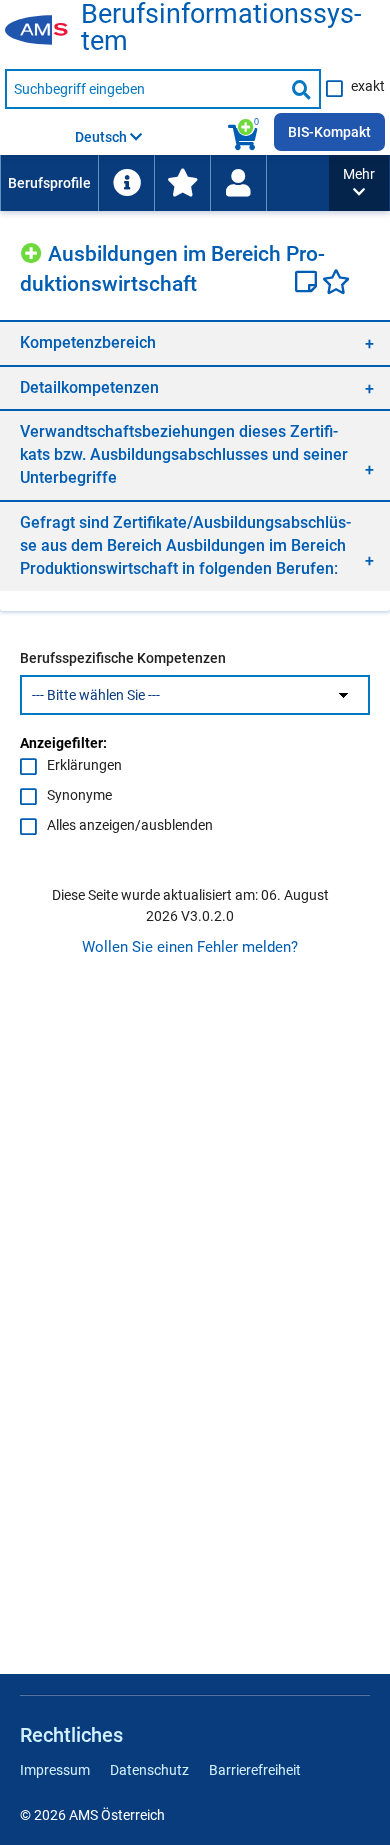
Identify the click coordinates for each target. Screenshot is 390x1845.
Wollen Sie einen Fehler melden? (190, 947)
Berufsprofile (49, 183)
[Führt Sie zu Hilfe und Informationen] (126, 183)
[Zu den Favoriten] (182, 183)
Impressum (55, 1770)
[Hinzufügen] (34, 250)
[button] (359, 183)
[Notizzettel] (308, 284)
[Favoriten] (336, 284)
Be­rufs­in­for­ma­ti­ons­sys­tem (221, 28)
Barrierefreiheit (255, 1770)
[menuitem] (49, 183)
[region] (195, 342)
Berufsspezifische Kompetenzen (123, 658)
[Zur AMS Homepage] (43, 31)
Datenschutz (149, 1770)
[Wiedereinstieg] (238, 183)
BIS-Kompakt (329, 132)
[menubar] (164, 183)
